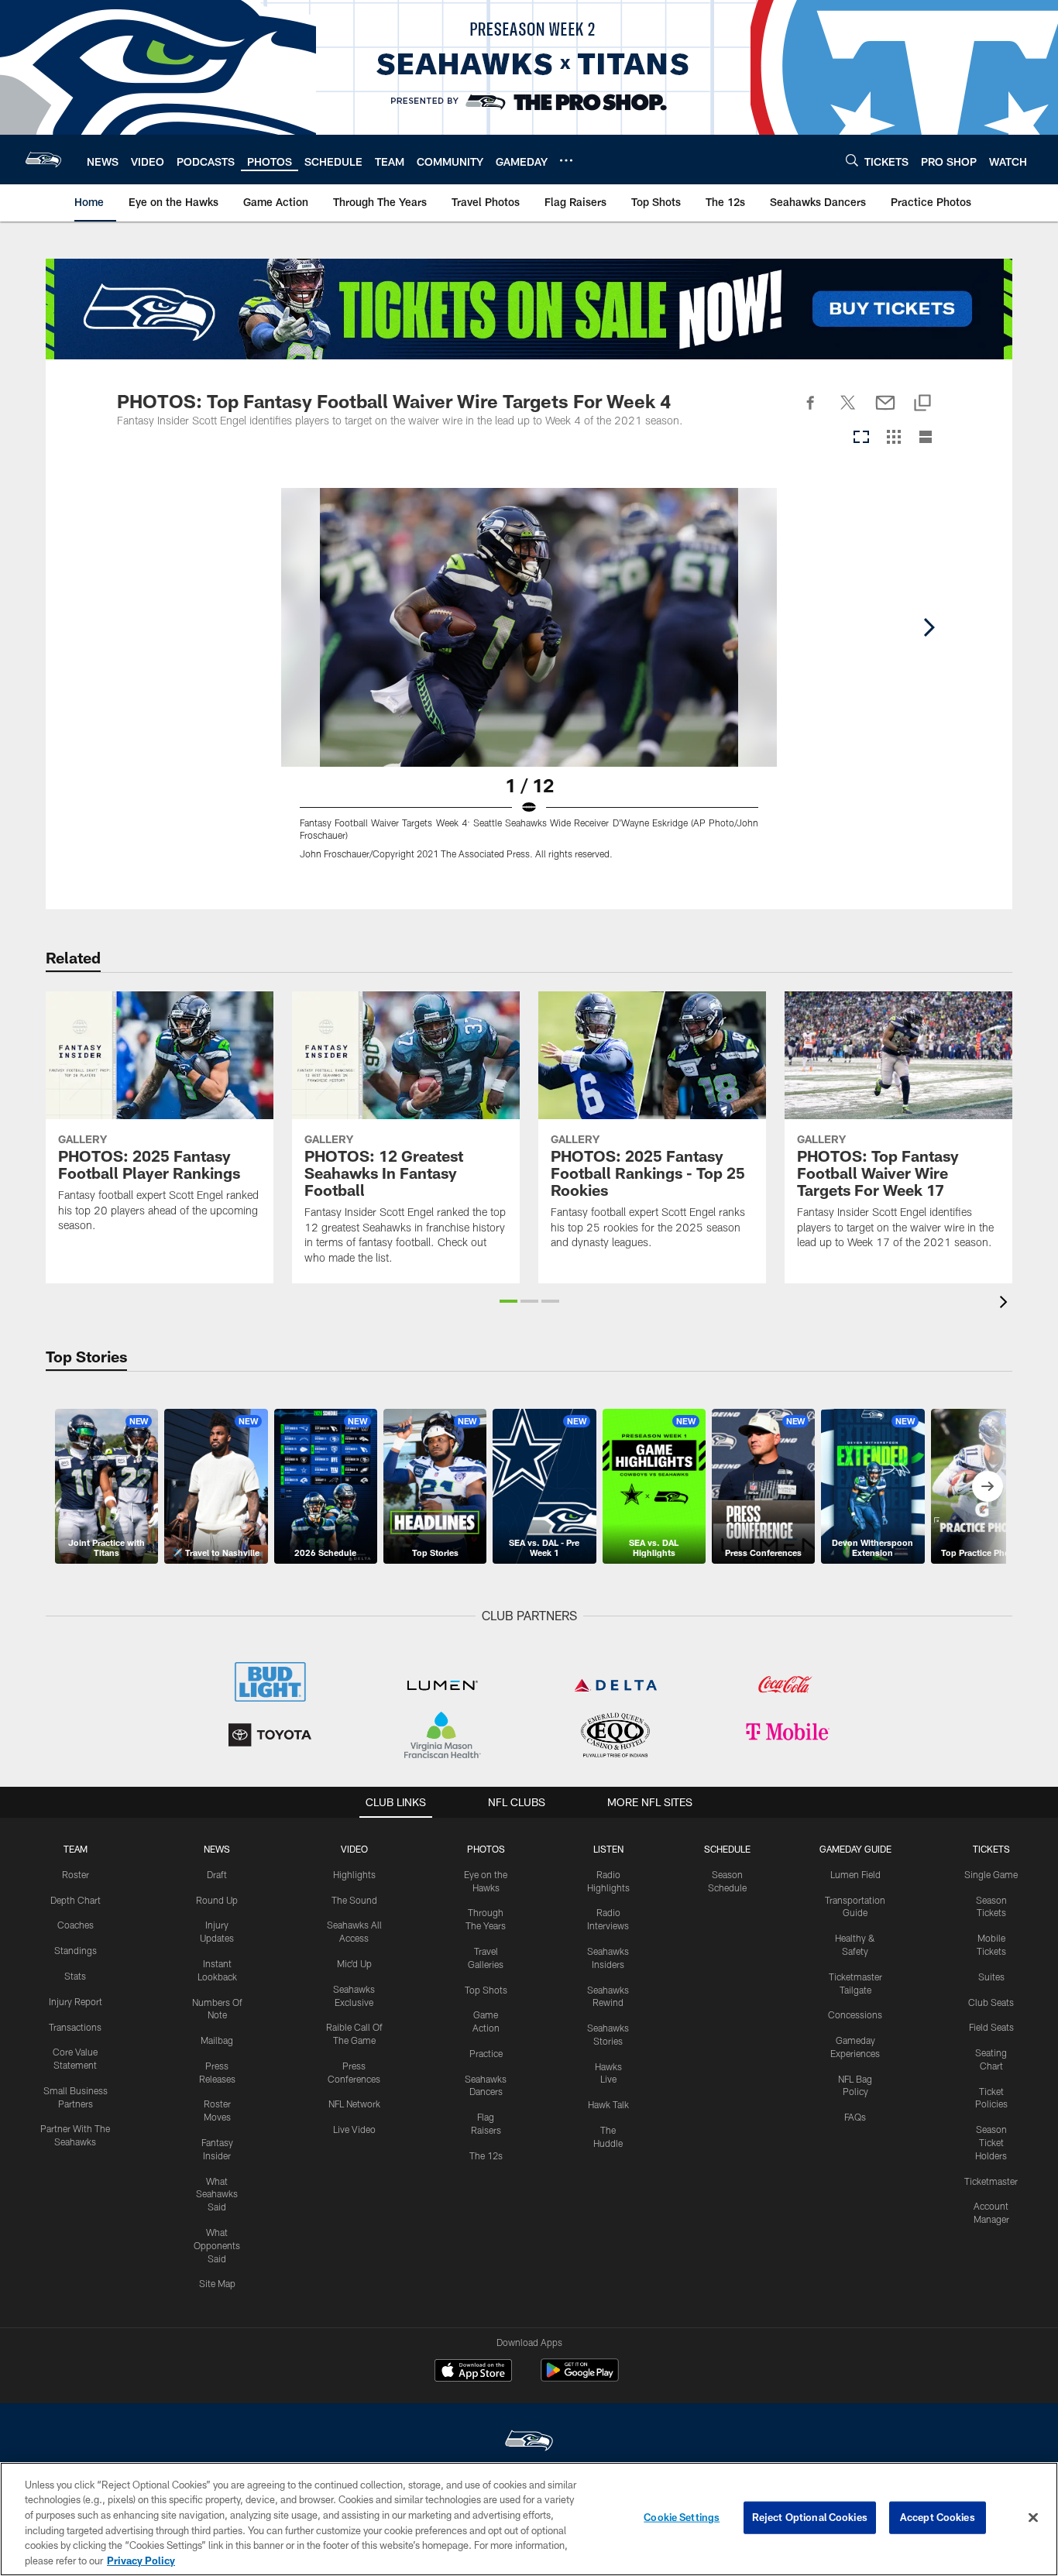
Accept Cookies (938, 2517)
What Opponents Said (217, 2245)
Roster (76, 1874)
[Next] (929, 627)
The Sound (354, 1900)
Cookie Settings (682, 2517)
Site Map (217, 2283)
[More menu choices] (566, 160)
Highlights (354, 1874)
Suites (991, 1977)
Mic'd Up (354, 1963)
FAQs (855, 2117)
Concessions (855, 2014)
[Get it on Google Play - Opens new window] (580, 2378)
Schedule (727, 1849)
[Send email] (885, 411)
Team (76, 1849)
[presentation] (1006, 1304)
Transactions (75, 2027)
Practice (486, 2053)
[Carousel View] (861, 438)
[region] (529, 2519)
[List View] (926, 438)
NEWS (217, 1849)
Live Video (354, 2129)
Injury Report (76, 2001)
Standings (76, 1950)
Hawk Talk (608, 2104)
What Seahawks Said (217, 2194)
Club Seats (991, 2002)
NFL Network (354, 2104)
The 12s (486, 2155)
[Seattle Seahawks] (529, 2442)
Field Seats (991, 2027)
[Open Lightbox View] (529, 683)
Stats (75, 1976)
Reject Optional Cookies (810, 2517)
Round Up (217, 1900)
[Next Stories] (988, 1486)
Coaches (76, 1925)
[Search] (852, 160)
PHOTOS (486, 1849)
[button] (508, 1301)
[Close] (1033, 2518)
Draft (217, 1874)
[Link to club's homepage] (43, 160)
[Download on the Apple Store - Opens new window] (473, 2372)
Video (354, 1849)
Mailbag (217, 2040)
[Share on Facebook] (811, 411)
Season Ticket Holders (991, 2142)
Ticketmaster (991, 2181)
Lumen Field (855, 1874)
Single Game (991, 1874)
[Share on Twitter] (848, 411)
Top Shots (486, 1990)
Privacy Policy (141, 2560)
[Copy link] (922, 404)
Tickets (991, 1849)
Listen (608, 1849)
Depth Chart (76, 1900)
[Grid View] (893, 438)
